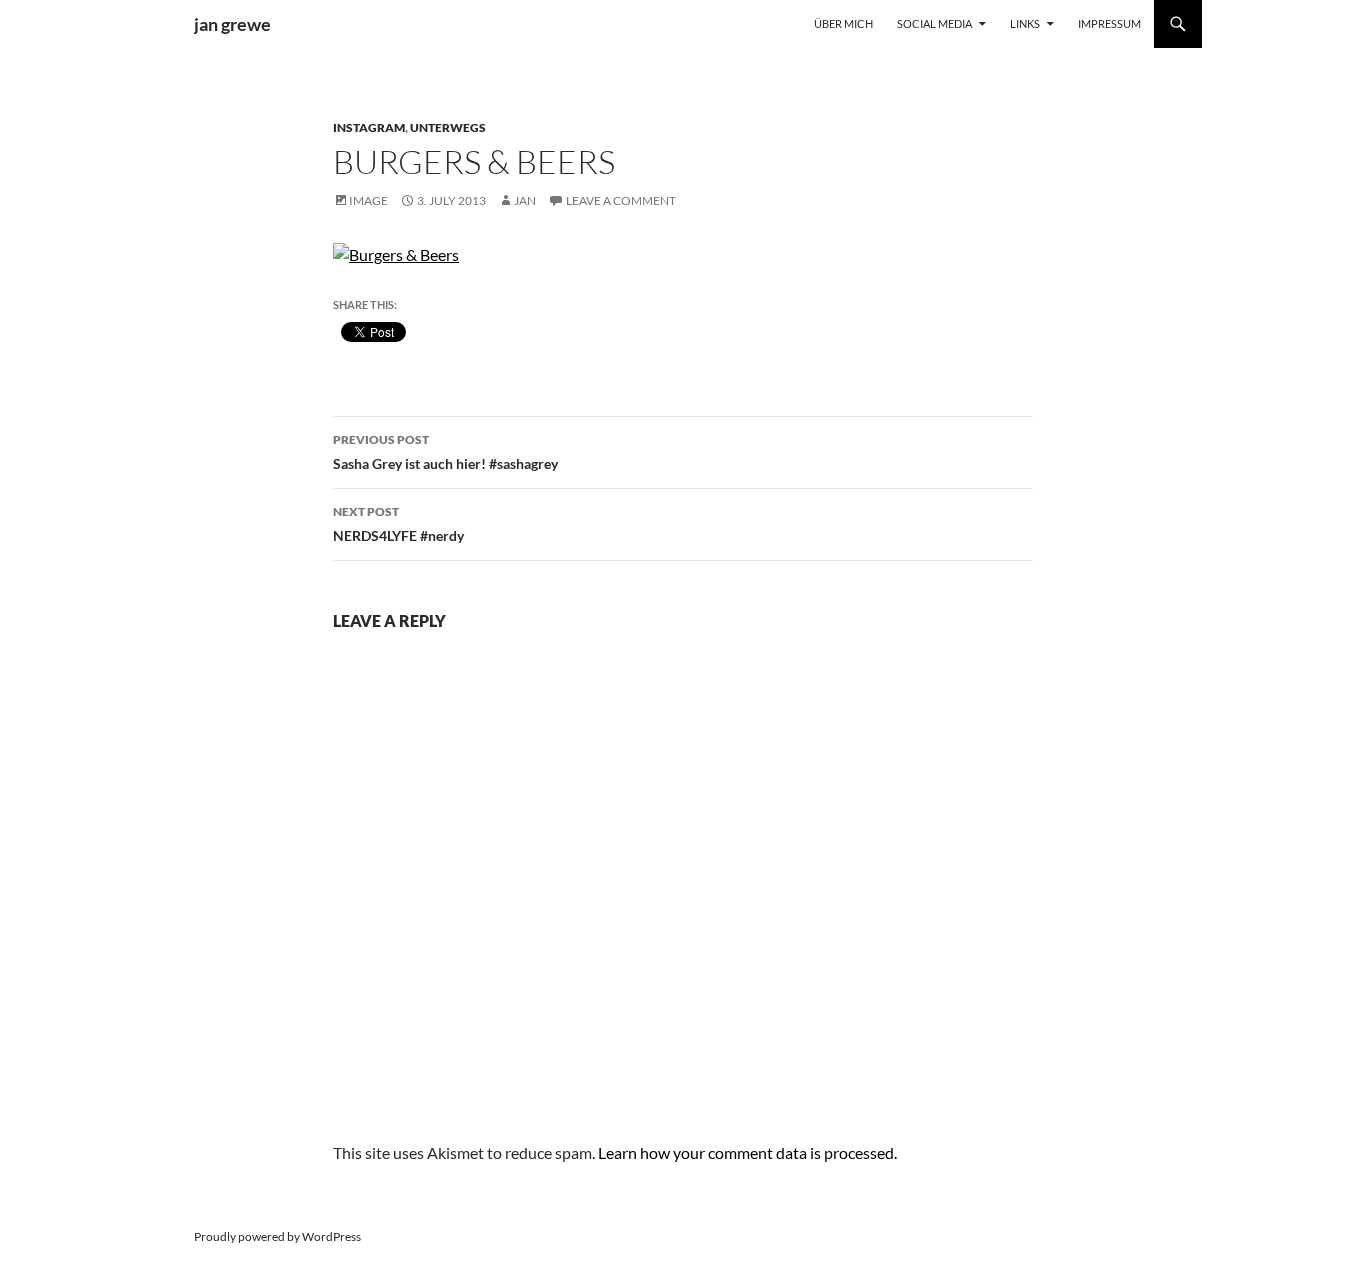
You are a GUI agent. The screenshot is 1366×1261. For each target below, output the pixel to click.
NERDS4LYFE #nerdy (398, 524)
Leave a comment (621, 200)
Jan (525, 200)
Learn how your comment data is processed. (747, 1152)
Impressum (1109, 23)
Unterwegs (448, 127)
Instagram (369, 127)
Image (368, 200)
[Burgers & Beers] (396, 252)
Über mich (843, 23)
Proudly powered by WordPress (277, 1236)
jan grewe (232, 24)
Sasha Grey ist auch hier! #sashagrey (445, 452)
